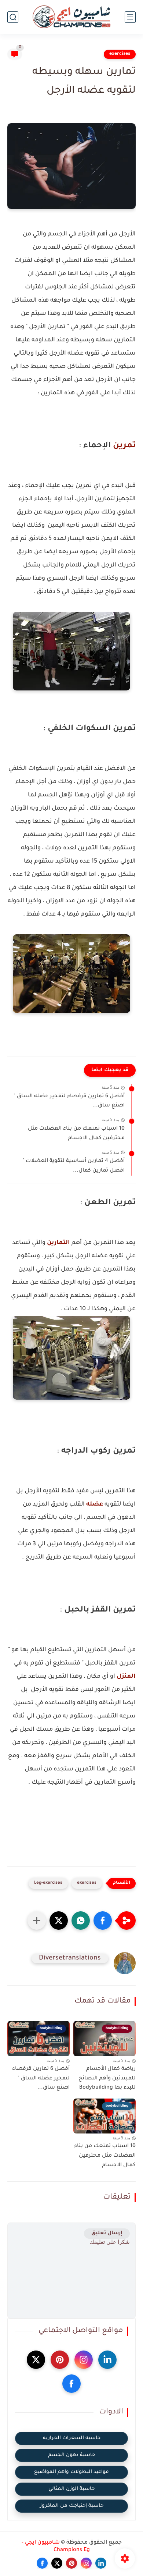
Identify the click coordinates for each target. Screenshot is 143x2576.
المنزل (125, 1677)
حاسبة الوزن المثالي (71, 2489)
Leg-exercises (48, 1883)
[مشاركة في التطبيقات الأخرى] (37, 1921)
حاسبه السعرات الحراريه (72, 2438)
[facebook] (71, 2384)
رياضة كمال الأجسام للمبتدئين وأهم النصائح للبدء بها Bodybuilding (107, 2078)
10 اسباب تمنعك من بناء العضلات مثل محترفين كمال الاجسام (76, 1134)
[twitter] (36, 2360)
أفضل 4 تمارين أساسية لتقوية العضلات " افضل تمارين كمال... (74, 1166)
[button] (103, 1921)
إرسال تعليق (107, 2233)
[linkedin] (107, 2360)
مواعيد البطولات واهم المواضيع (71, 2472)
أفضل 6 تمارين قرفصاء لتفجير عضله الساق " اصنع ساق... (69, 1101)
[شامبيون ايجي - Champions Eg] (71, 17)
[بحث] (13, 17)
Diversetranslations (70, 1958)
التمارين (58, 1243)
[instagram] (84, 2360)
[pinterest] (60, 2360)
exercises (120, 54)
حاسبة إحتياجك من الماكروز (72, 2506)
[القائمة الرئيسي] (130, 17)
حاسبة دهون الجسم (71, 2455)
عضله (94, 1504)
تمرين (123, 446)
